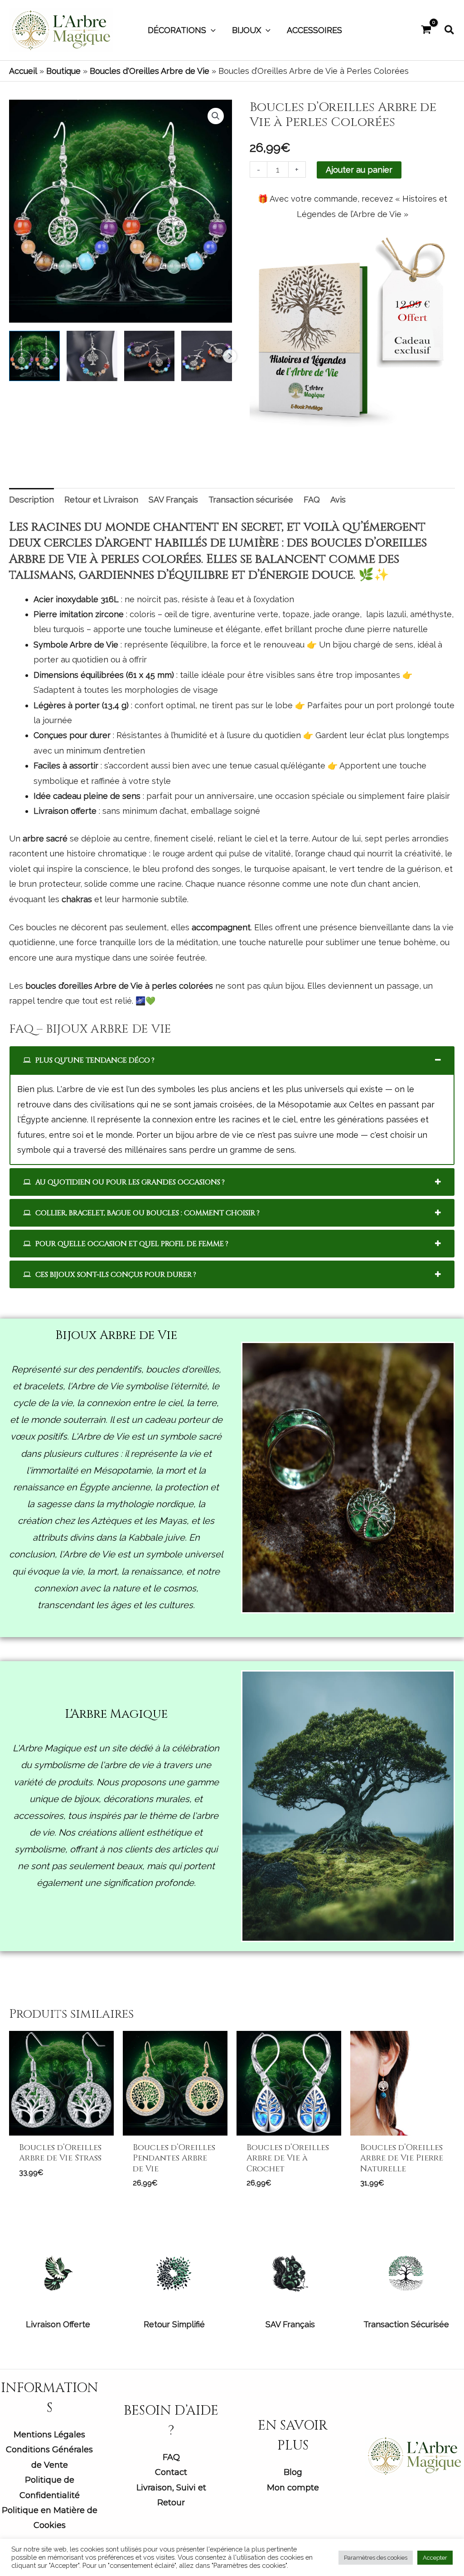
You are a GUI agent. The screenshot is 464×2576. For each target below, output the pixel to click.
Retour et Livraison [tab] (101, 500)
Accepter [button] (435, 2558)
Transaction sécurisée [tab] (251, 500)
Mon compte (293, 2488)
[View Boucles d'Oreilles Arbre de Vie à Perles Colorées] (34, 356)
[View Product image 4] (207, 356)
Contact (171, 2472)
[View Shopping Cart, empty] (426, 30)
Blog (293, 2472)
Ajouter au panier (359, 170)
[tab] (232, 1060)
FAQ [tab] (312, 500)
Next (230, 356)
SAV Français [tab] (173, 500)
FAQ (171, 2457)
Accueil (23, 71)
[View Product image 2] (92, 356)
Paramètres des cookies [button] (376, 2558)
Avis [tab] (338, 500)
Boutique (63, 71)
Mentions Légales (49, 2435)
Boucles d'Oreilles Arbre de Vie (150, 71)
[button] (211, 30)
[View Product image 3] (150, 356)
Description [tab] (31, 500)
